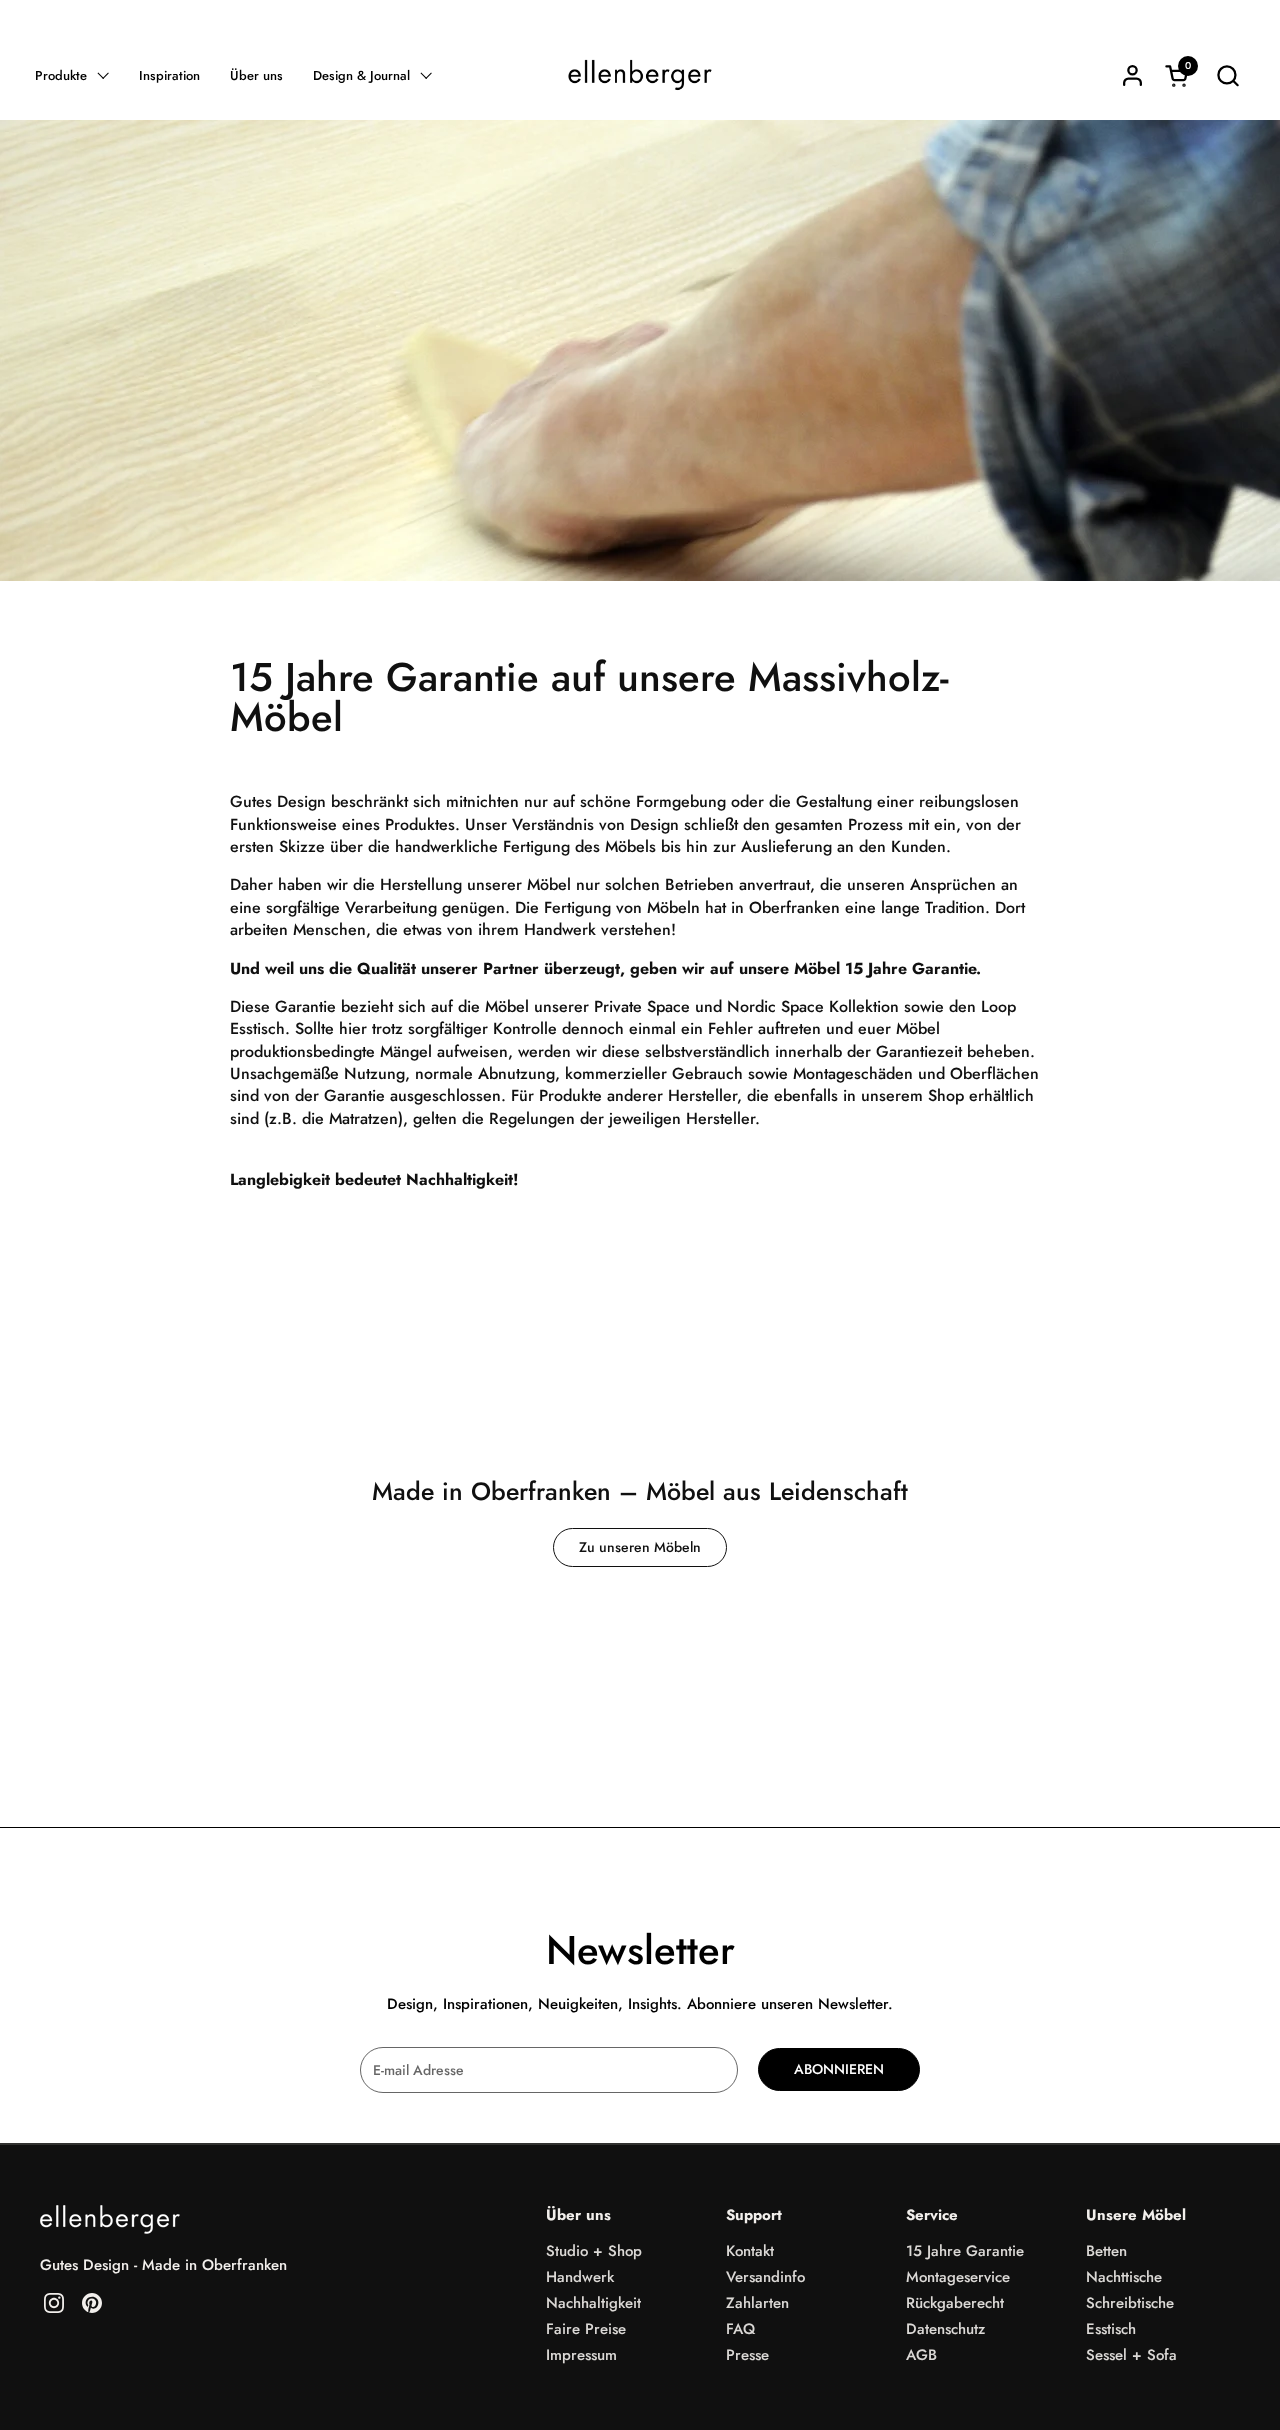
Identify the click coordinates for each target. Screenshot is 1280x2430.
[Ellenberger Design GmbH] (640, 75)
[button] (1227, 75)
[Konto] (1132, 75)
